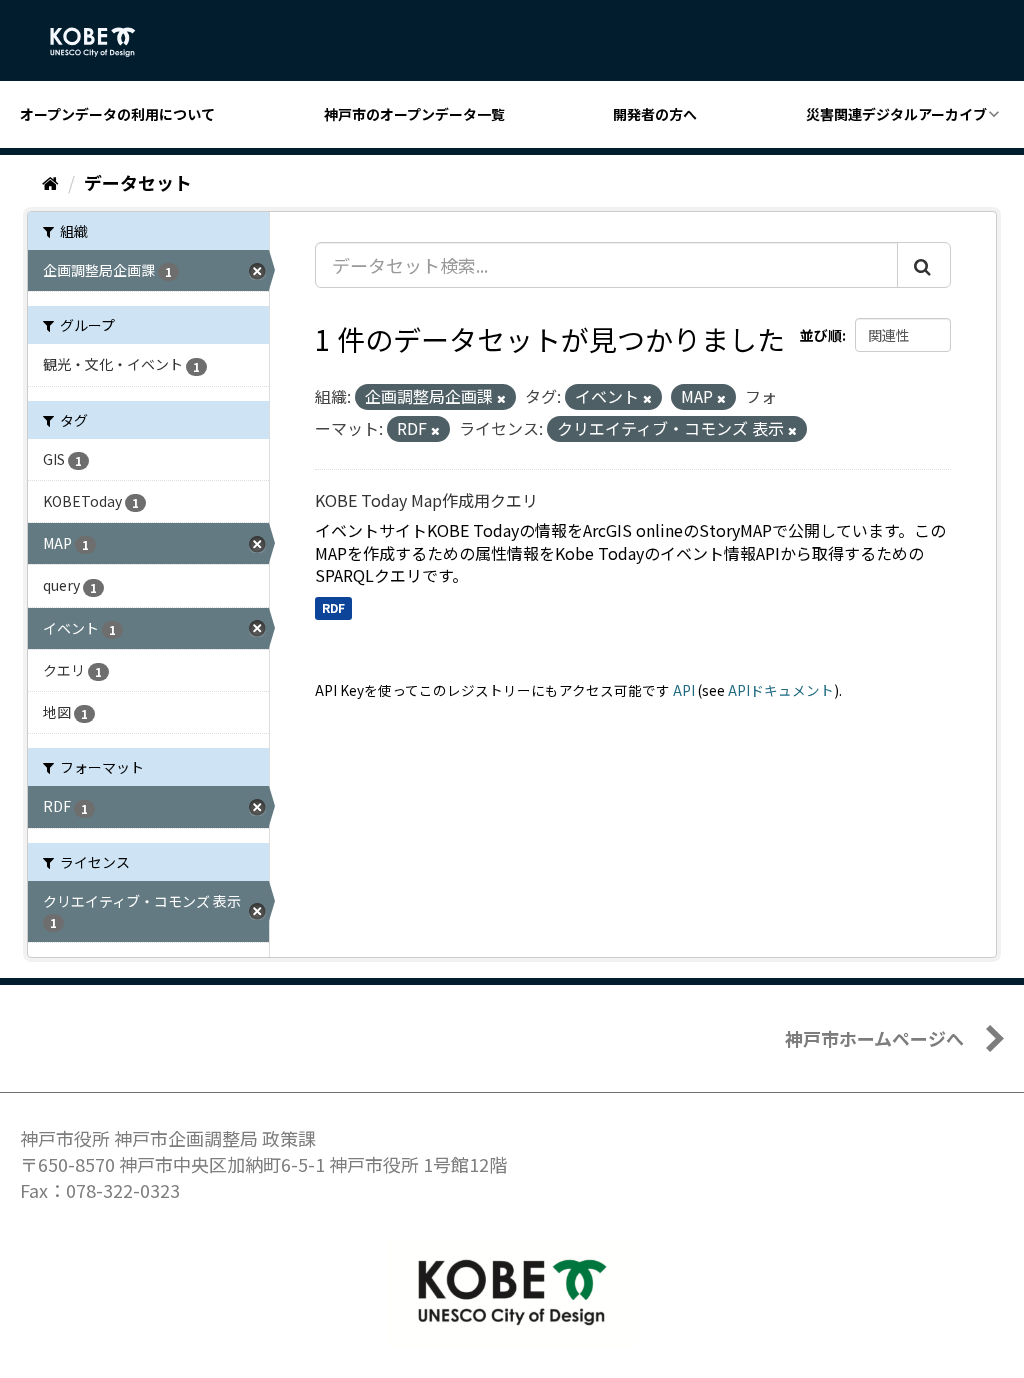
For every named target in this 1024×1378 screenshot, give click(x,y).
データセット (138, 182)
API (684, 690)
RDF (333, 607)
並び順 (821, 335)
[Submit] (924, 265)
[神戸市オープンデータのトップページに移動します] (103, 42)
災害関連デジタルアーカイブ (896, 114)
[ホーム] (50, 182)
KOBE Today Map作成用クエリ (426, 500)
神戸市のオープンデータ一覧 (414, 114)
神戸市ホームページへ (874, 1038)
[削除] (501, 398)
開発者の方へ (655, 114)
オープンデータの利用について (117, 114)
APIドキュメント (781, 690)
